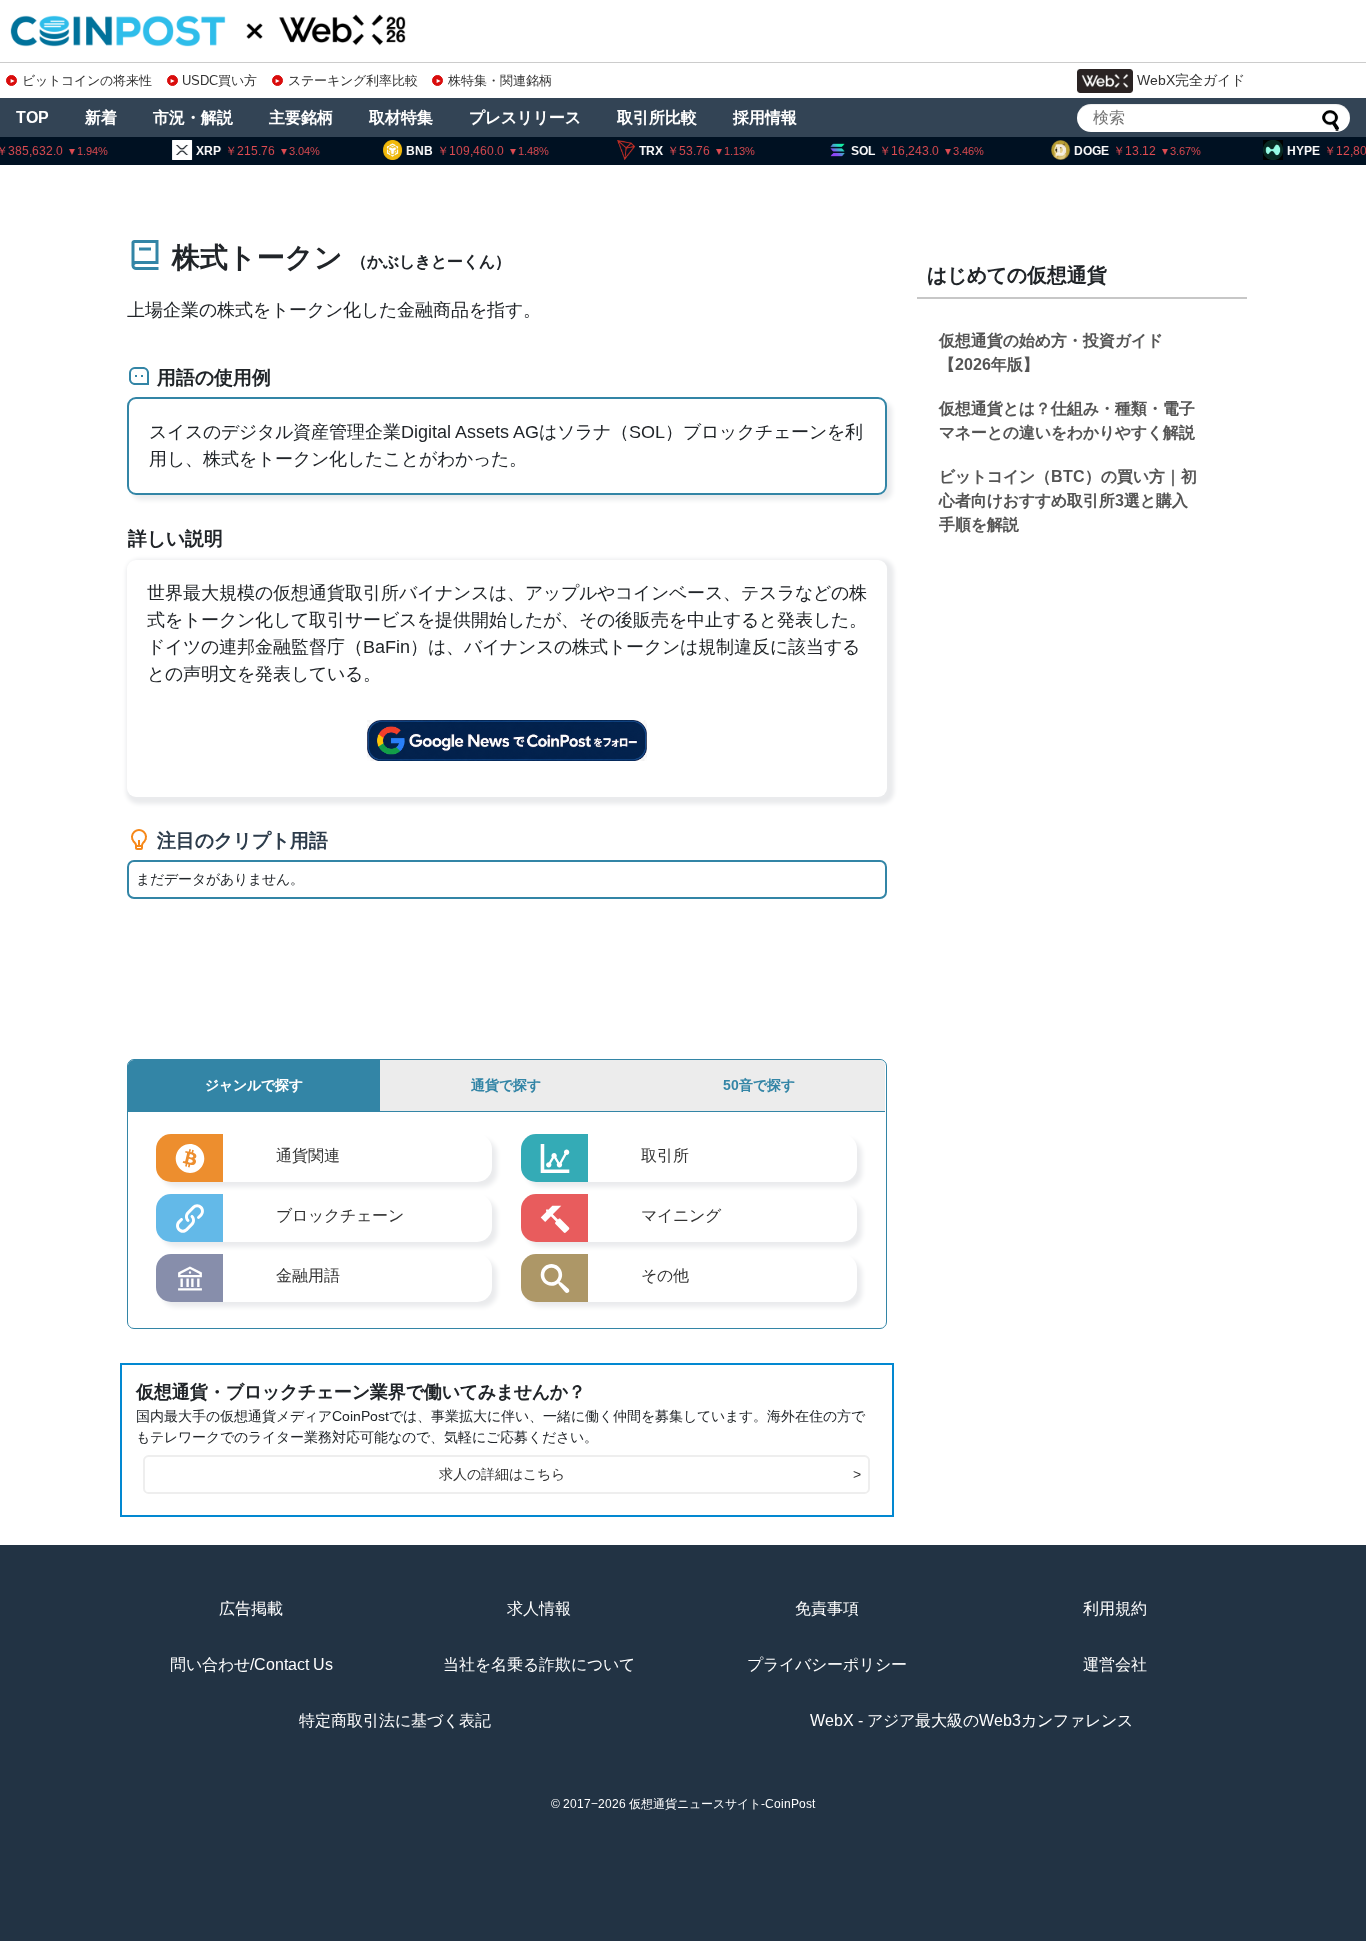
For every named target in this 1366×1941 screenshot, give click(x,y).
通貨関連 (308, 1155)
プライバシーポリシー (827, 1664)
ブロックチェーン (340, 1215)
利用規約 (1115, 1608)
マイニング (681, 1215)
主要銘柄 (301, 117)
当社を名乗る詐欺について (539, 1664)
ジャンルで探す (254, 1085)
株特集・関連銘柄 (500, 80)
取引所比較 (657, 117)
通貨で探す (506, 1085)
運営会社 (1115, 1664)
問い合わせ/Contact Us (251, 1664)
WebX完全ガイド (1191, 80)
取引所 (665, 1155)
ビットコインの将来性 (87, 80)
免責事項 (827, 1608)
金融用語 (308, 1275)
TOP (32, 117)
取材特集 (401, 117)
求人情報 (539, 1608)
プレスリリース (525, 117)
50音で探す (759, 1085)
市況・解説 (193, 117)
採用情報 (765, 117)
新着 (101, 117)
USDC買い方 (219, 80)
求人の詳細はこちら (650, 1474)
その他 (665, 1275)
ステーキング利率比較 (352, 80)
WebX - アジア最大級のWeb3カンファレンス (971, 1720)
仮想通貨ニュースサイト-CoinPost (722, 1804)
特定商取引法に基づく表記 (395, 1720)
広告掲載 (251, 1608)
